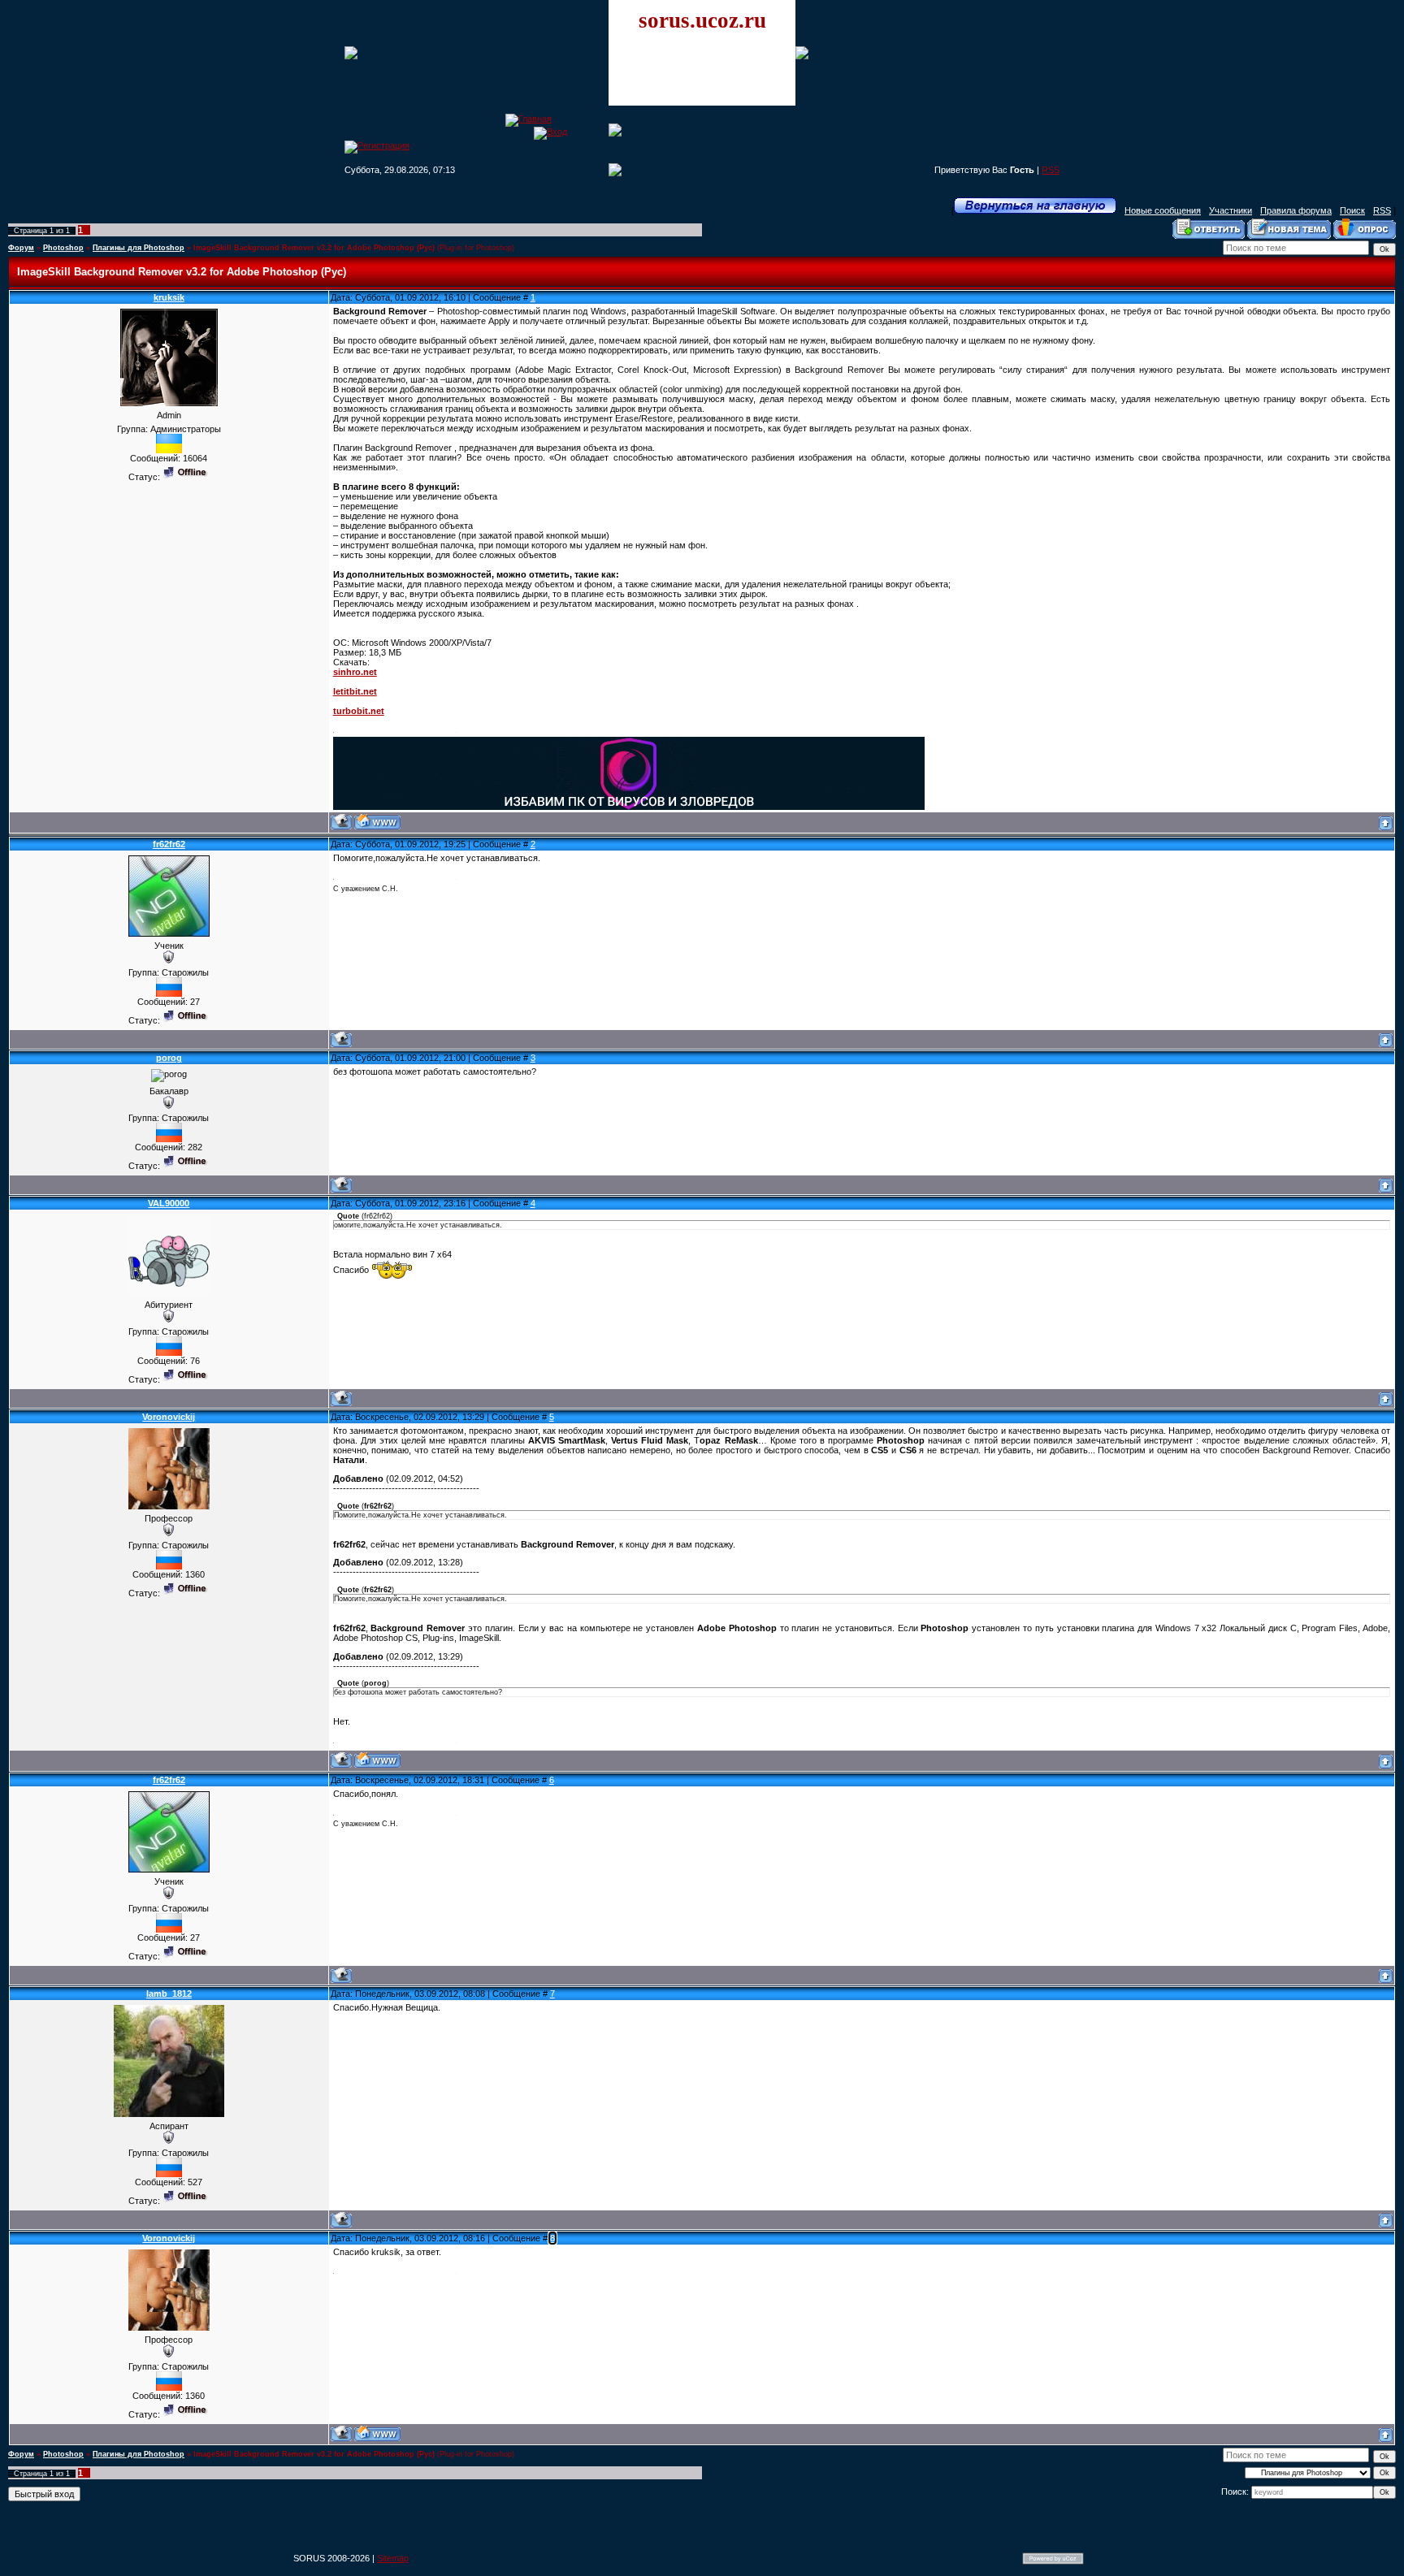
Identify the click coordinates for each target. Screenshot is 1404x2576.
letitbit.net (355, 691)
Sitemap (393, 2558)
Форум (21, 248)
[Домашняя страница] (377, 822)
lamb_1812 (169, 1994)
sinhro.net (355, 672)
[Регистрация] (377, 145)
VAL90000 (169, 1203)
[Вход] (550, 132)
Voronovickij (169, 1417)
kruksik (169, 297)
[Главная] (529, 119)
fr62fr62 (169, 844)
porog (169, 1058)
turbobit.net (359, 711)
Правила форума (1296, 210)
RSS (1051, 170)
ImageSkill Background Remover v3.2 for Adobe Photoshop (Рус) (314, 248)
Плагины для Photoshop (139, 248)
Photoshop (63, 248)
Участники (1231, 210)
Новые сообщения (1163, 210)
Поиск (1352, 210)
